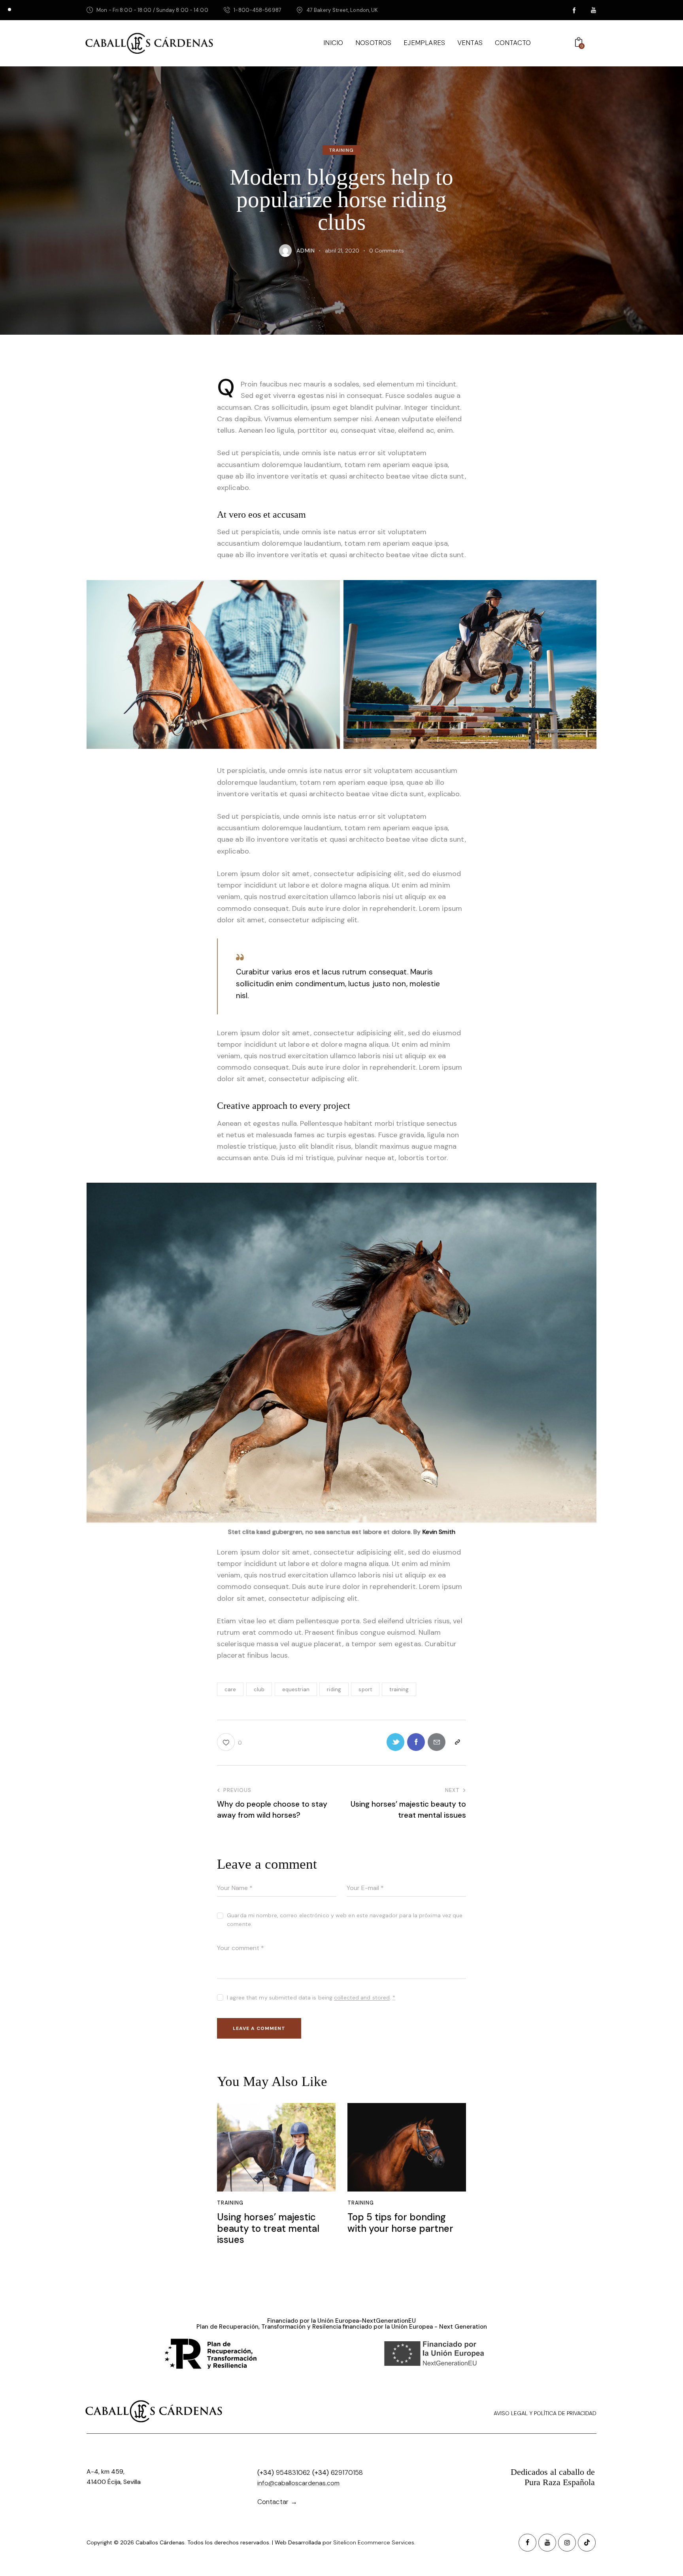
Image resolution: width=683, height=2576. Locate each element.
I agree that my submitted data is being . (311, 1997)
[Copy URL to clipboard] (457, 1742)
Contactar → (277, 2502)
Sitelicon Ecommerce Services (374, 2542)
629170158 (347, 2472)
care (230, 1689)
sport (365, 1689)
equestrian (296, 1689)
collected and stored (362, 1998)
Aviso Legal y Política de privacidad (545, 2413)
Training (342, 151)
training (399, 1689)
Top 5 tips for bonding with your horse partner (400, 2223)
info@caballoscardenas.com (298, 2483)
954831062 (293, 2472)
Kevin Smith (439, 1532)
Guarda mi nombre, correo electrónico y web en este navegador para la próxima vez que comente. (345, 1920)
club (259, 1689)
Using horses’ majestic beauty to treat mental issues (268, 2229)
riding (334, 1689)
